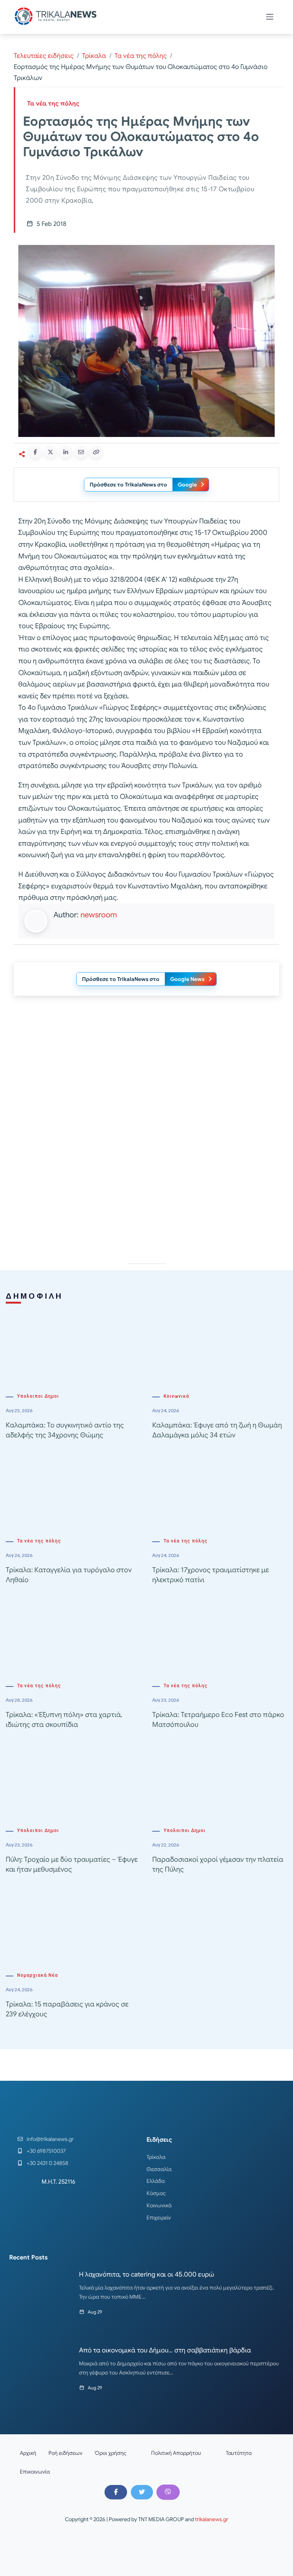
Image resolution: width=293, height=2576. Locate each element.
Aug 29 (95, 2312)
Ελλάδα (156, 2181)
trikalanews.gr (212, 2519)
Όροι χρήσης (111, 2453)
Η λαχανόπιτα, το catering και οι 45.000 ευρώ (146, 2274)
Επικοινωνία (35, 2472)
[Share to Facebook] (35, 452)
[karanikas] (146, 1079)
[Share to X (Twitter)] (50, 452)
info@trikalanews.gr (50, 2139)
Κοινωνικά (176, 1396)
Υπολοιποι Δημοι (38, 1396)
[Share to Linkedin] (66, 452)
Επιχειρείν (159, 2218)
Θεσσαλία (159, 2169)
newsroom (99, 915)
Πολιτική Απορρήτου (176, 2453)
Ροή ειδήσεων (65, 2453)
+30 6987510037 (46, 2151)
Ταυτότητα (239, 2453)
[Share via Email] (81, 452)
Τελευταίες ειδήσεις (44, 56)
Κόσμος (156, 2193)
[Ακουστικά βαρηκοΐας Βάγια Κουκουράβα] (146, 1188)
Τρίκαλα (94, 56)
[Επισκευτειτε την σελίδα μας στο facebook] (116, 2492)
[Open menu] (270, 17)
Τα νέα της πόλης (141, 56)
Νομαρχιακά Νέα (38, 1975)
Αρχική (28, 2453)
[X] (142, 2492)
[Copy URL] (96, 452)
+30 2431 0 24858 (47, 2163)
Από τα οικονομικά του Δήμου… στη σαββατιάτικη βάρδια (165, 2350)
